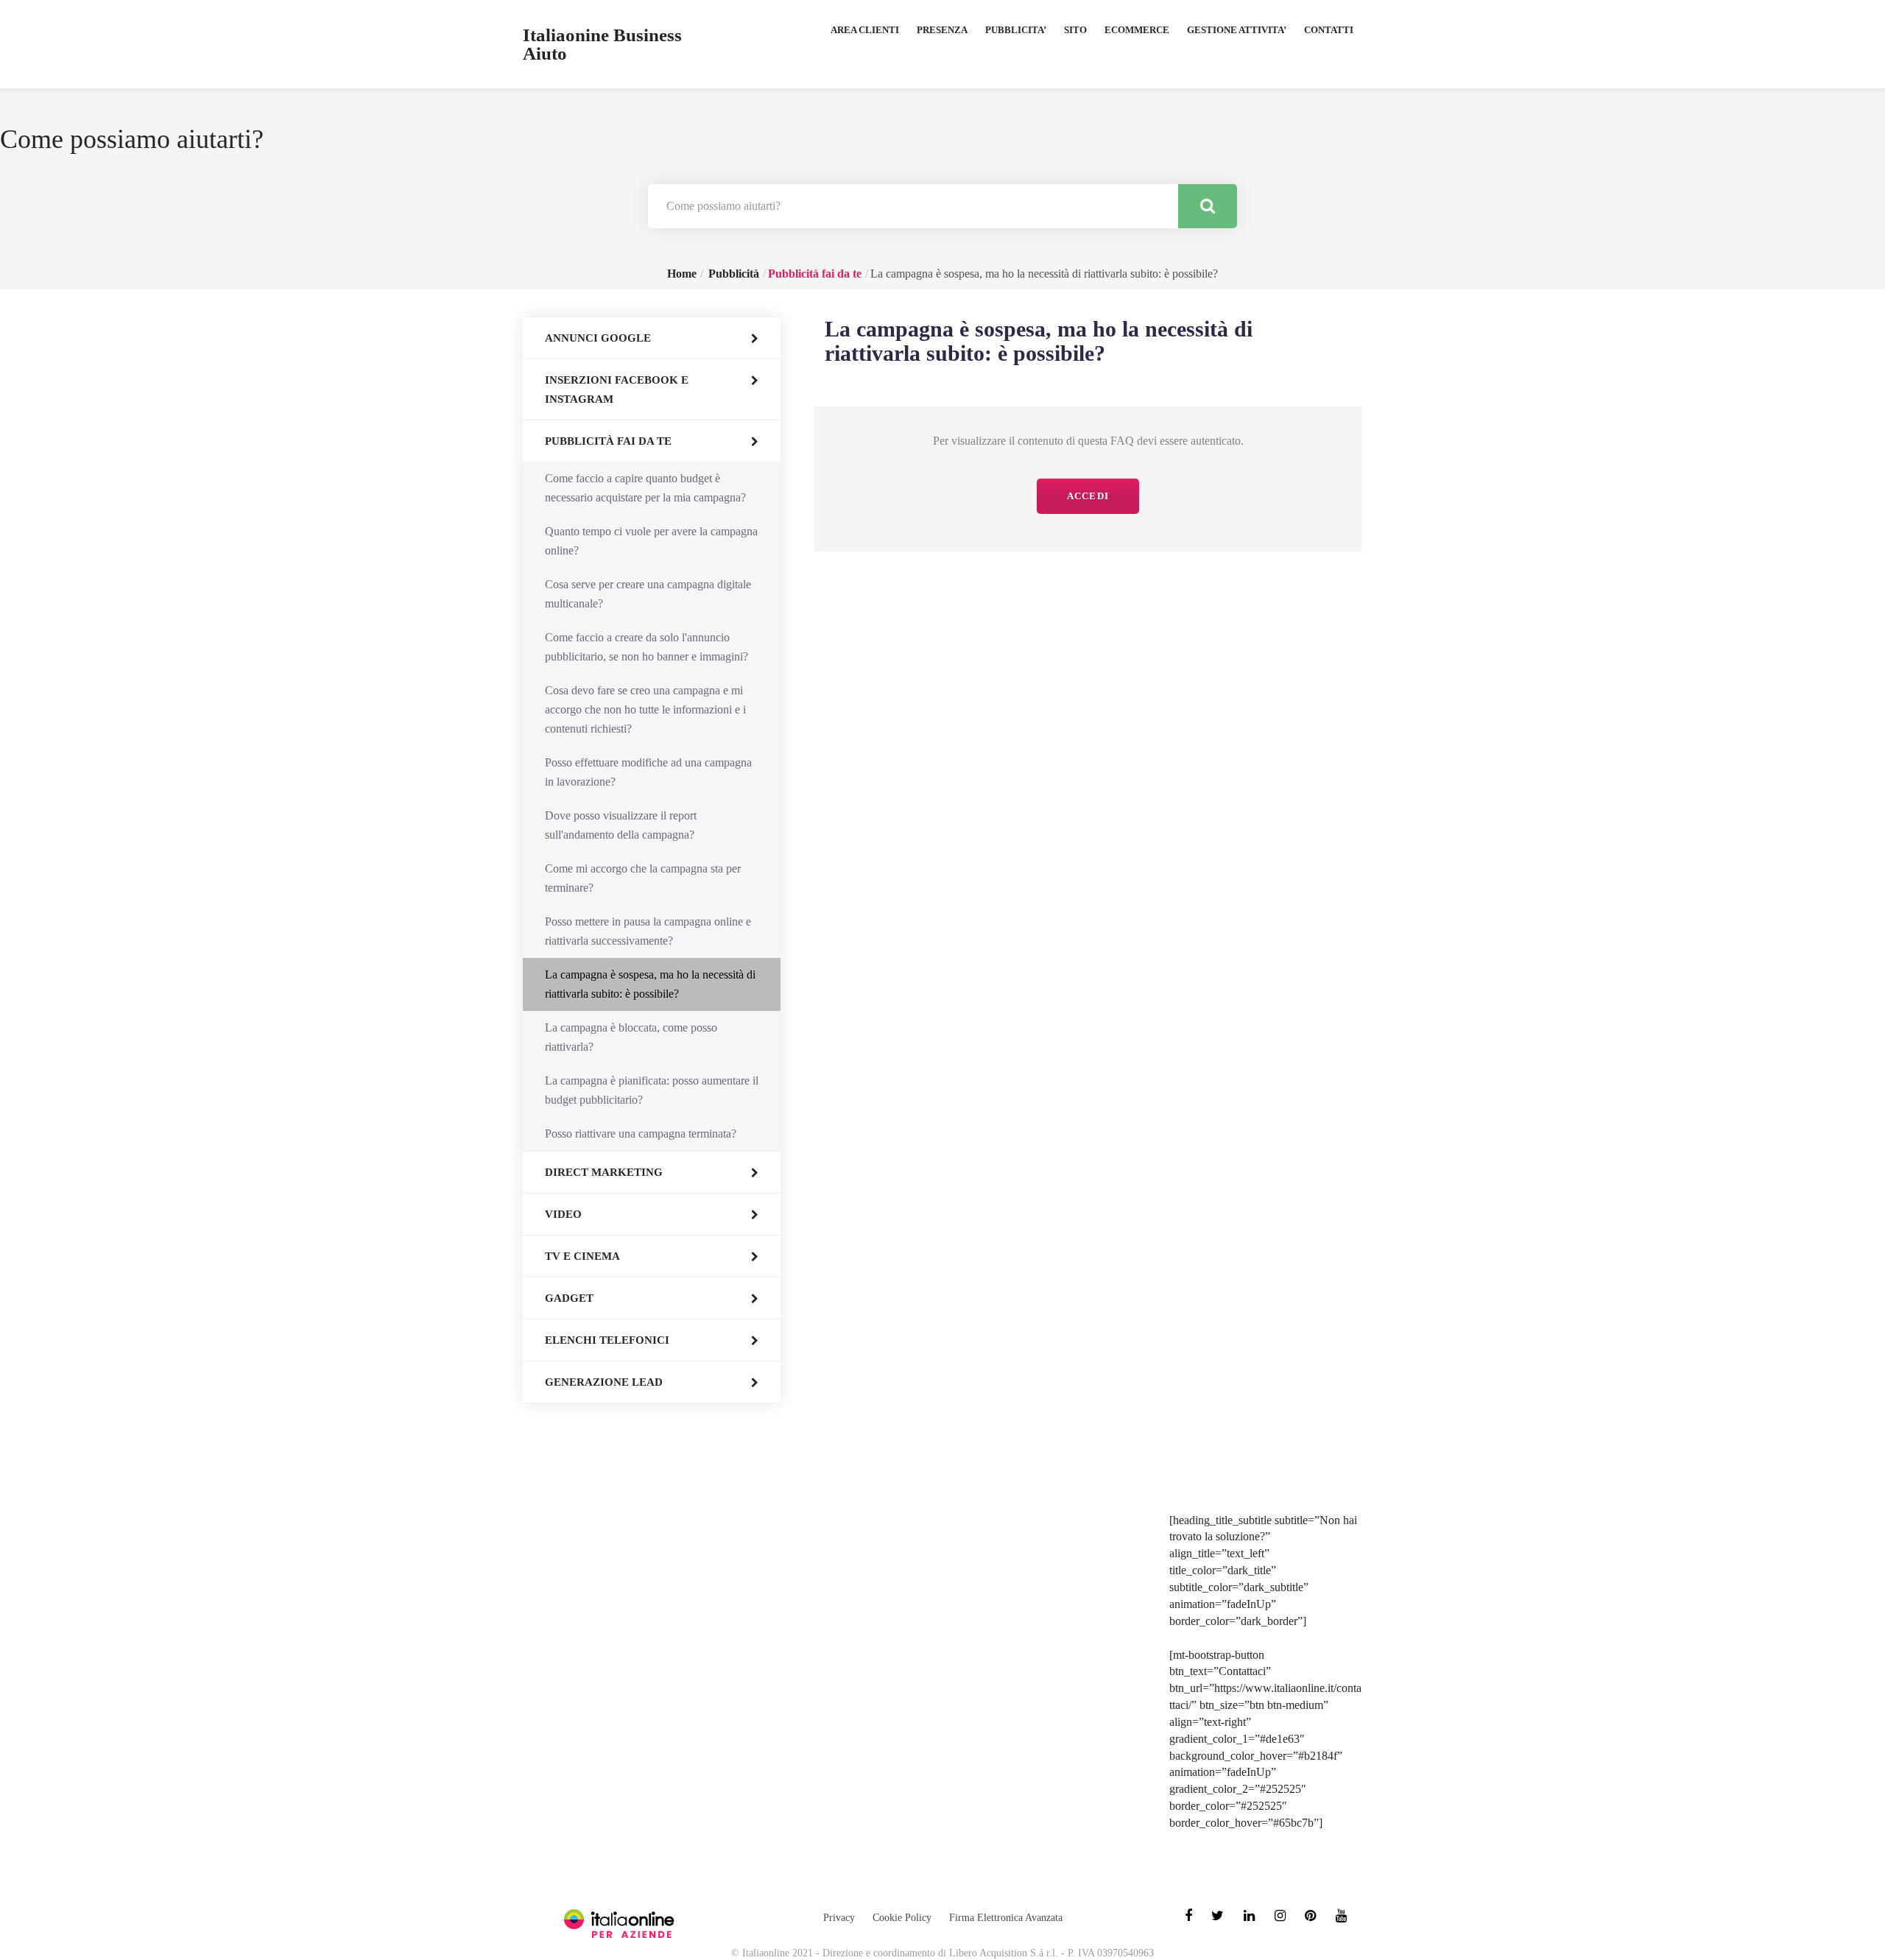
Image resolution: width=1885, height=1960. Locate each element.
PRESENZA (942, 30)
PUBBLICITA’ (1016, 30)
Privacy (839, 1918)
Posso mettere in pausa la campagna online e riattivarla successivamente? (648, 931)
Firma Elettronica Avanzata (1006, 1918)
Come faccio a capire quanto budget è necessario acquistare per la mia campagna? (645, 488)
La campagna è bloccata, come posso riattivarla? (631, 1037)
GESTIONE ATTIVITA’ (1237, 30)
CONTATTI (1329, 30)
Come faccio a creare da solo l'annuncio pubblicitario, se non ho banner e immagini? (646, 647)
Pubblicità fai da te (815, 274)
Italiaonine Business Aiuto (602, 44)
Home (682, 274)
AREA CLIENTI (865, 30)
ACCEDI (1088, 496)
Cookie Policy (902, 1918)
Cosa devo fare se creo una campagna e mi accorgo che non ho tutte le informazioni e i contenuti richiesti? (645, 709)
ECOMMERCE (1137, 30)
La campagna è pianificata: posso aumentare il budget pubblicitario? (652, 1090)
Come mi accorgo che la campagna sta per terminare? (643, 878)
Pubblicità (734, 274)
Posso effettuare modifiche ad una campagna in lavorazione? (648, 772)
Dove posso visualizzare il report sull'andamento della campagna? (621, 825)
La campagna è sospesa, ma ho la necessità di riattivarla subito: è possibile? (650, 984)
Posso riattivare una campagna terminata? (641, 1134)
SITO (1075, 30)
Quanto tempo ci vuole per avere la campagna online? (651, 541)
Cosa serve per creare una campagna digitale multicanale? (648, 594)
